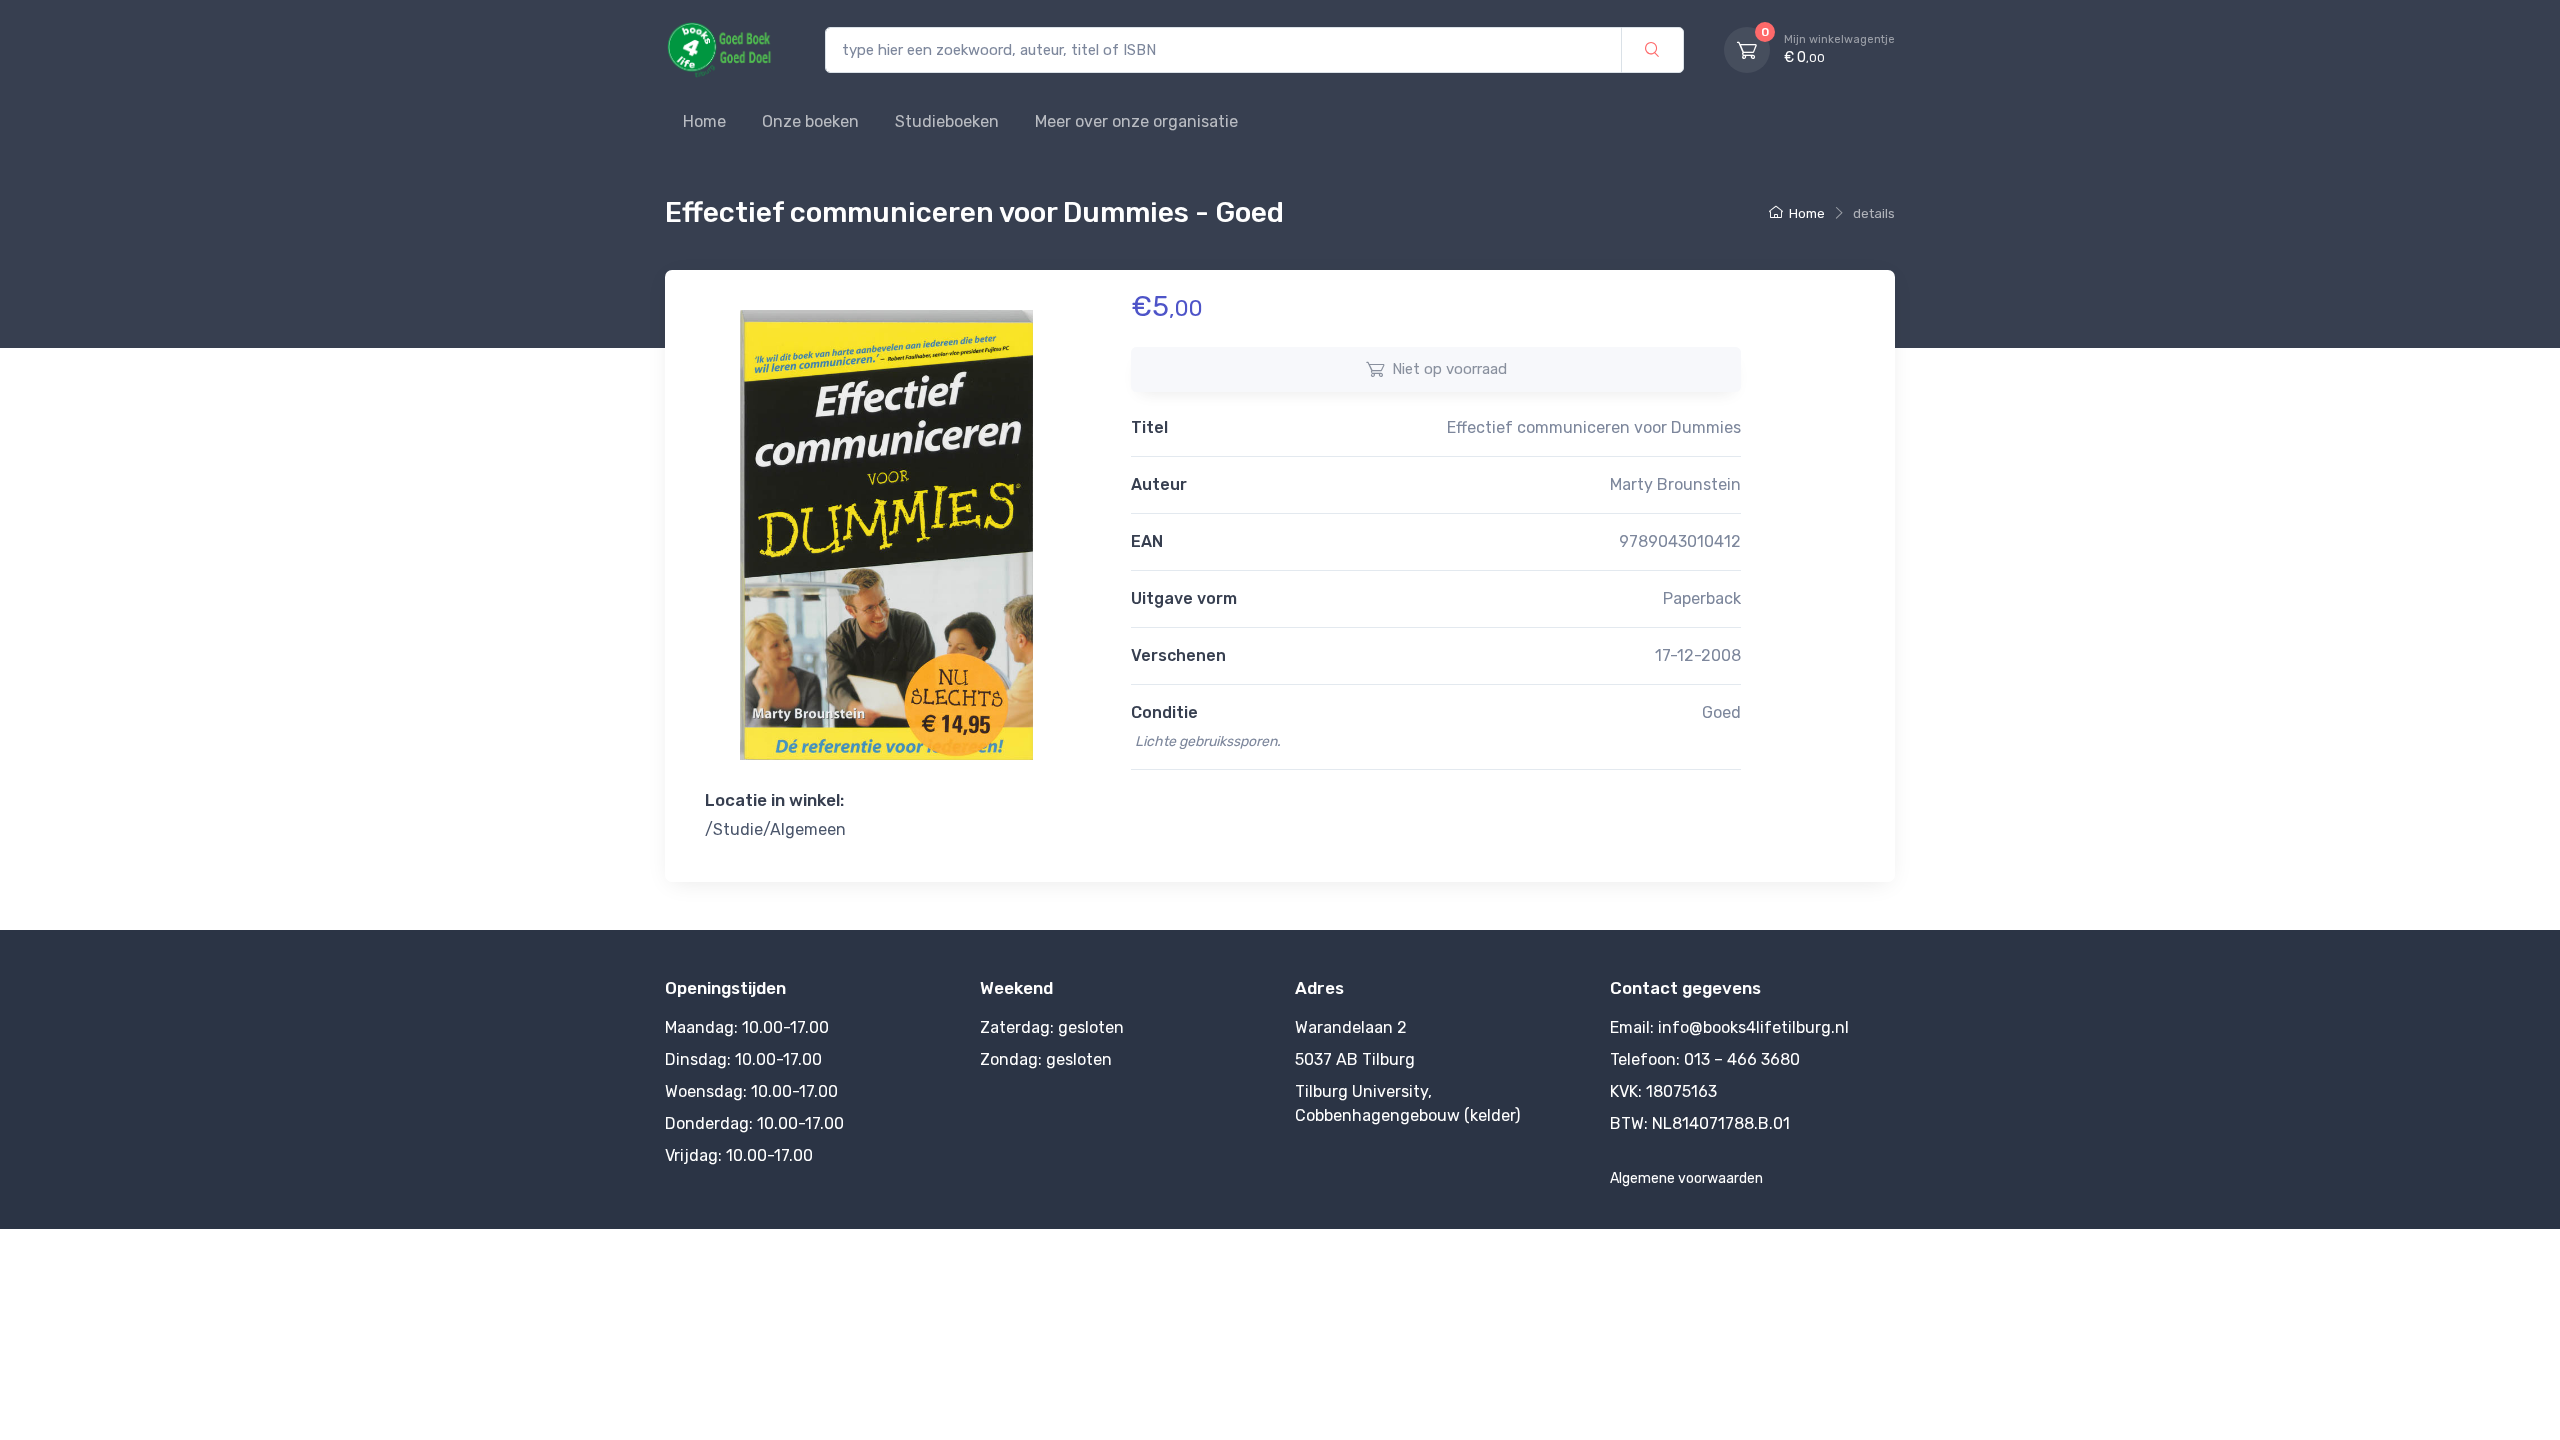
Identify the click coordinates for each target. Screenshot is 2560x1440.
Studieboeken (947, 121)
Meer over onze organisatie (1136, 121)
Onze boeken (810, 121)
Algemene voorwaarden (1686, 1178)
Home (704, 121)
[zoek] (1652, 50)
